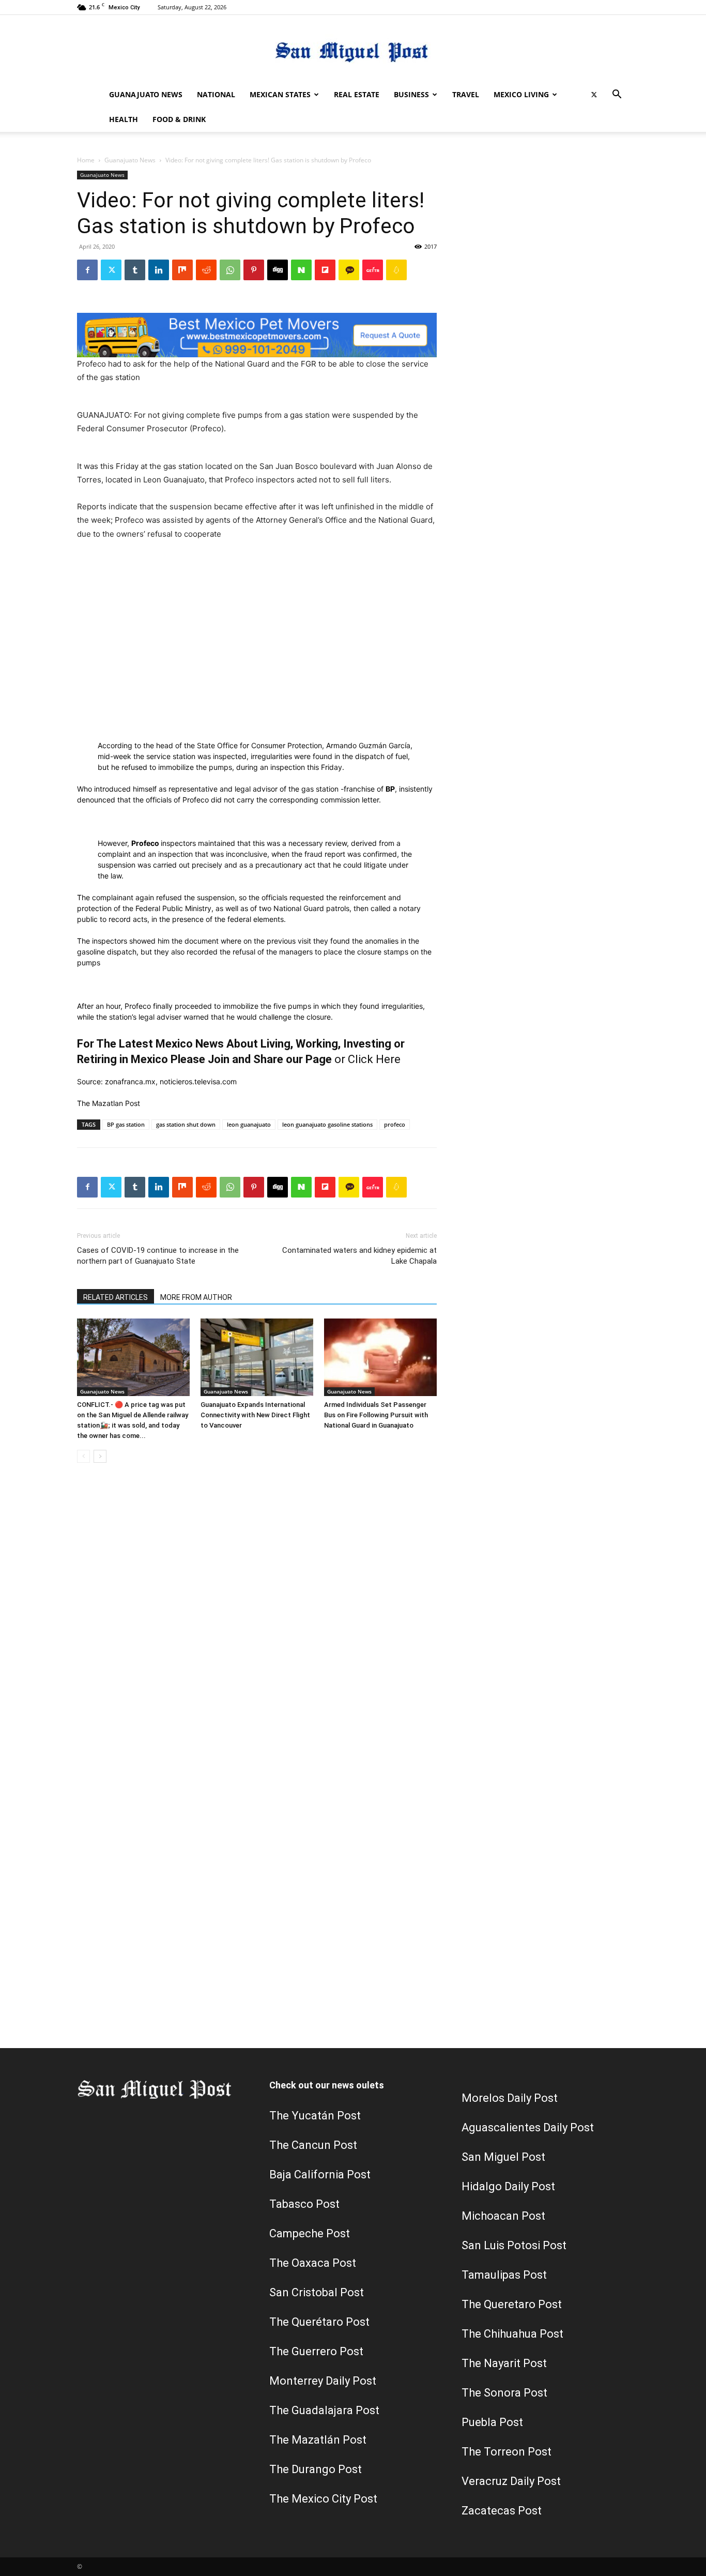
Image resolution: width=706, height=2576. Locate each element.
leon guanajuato (249, 1124)
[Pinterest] (254, 270)
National (216, 94)
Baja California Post (320, 2175)
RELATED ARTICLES (116, 1297)
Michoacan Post (503, 2216)
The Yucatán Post (315, 2116)
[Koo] (396, 270)
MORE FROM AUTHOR (196, 1297)
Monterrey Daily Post (323, 2381)
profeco (395, 1124)
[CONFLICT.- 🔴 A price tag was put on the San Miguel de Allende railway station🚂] (133, 1357)
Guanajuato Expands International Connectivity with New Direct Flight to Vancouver (255, 1415)
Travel (466, 94)
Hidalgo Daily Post (508, 2186)
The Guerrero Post (316, 2351)
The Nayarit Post (504, 2363)
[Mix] (182, 270)
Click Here (374, 1059)
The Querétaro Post (319, 2322)
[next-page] (100, 1456)
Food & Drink (179, 119)
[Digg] (278, 270)
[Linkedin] (159, 270)
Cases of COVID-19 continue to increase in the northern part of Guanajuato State (158, 1256)
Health (124, 119)
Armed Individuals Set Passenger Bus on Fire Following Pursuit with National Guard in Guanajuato (376, 1415)
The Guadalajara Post (324, 2410)
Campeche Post (310, 2233)
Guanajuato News (146, 94)
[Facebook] (87, 270)
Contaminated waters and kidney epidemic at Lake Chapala (359, 1256)
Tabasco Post (304, 2204)
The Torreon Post (507, 2452)
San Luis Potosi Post (514, 2245)
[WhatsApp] (230, 270)
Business (411, 94)
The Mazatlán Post (318, 2440)
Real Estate (357, 94)
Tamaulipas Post (504, 2275)
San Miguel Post (503, 2157)
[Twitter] (594, 95)
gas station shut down (186, 1124)
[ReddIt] (206, 270)
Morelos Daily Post (510, 2098)
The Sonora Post (504, 2393)
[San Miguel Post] (353, 49)
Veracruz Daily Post (511, 2481)
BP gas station (126, 1124)
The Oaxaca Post (313, 2263)
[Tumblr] (135, 270)
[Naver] (301, 270)
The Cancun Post (313, 2145)
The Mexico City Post (323, 2499)
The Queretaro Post (512, 2304)
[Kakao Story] (349, 270)
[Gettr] (373, 270)
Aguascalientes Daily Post (528, 2127)
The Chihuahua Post (512, 2334)
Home (86, 160)
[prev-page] (83, 1456)
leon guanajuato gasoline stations (327, 1124)
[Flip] (325, 270)
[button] (617, 95)
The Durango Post (316, 2469)
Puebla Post (492, 2422)
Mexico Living (521, 94)
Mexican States (280, 94)
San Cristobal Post (317, 2292)
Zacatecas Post (502, 2511)
